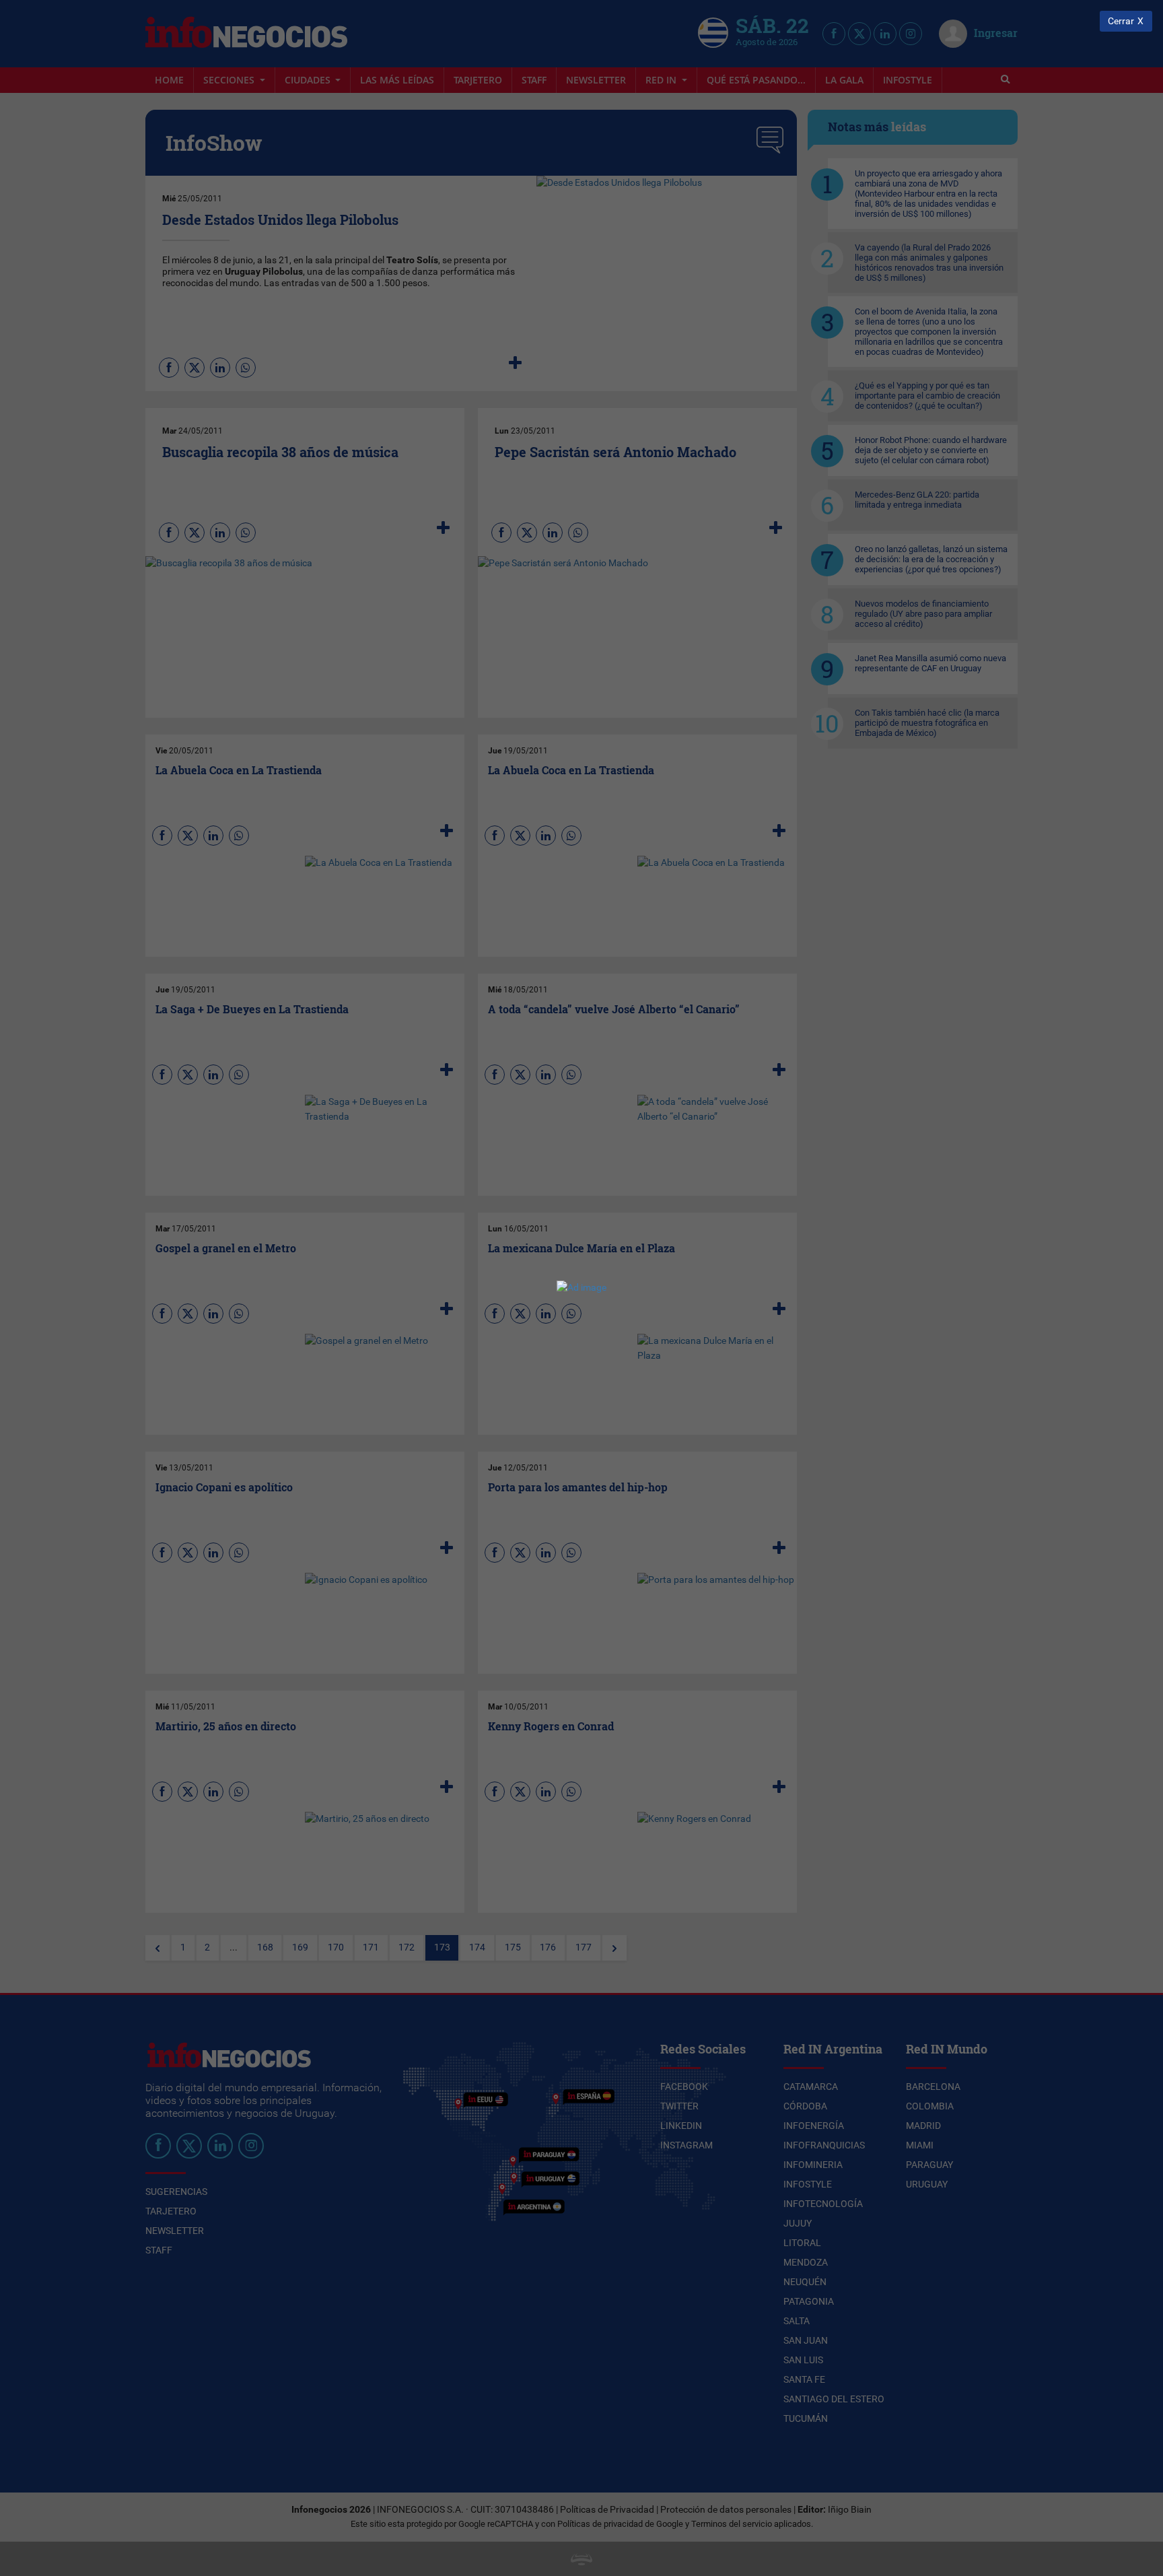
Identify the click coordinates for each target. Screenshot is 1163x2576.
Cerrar (1121, 21)
